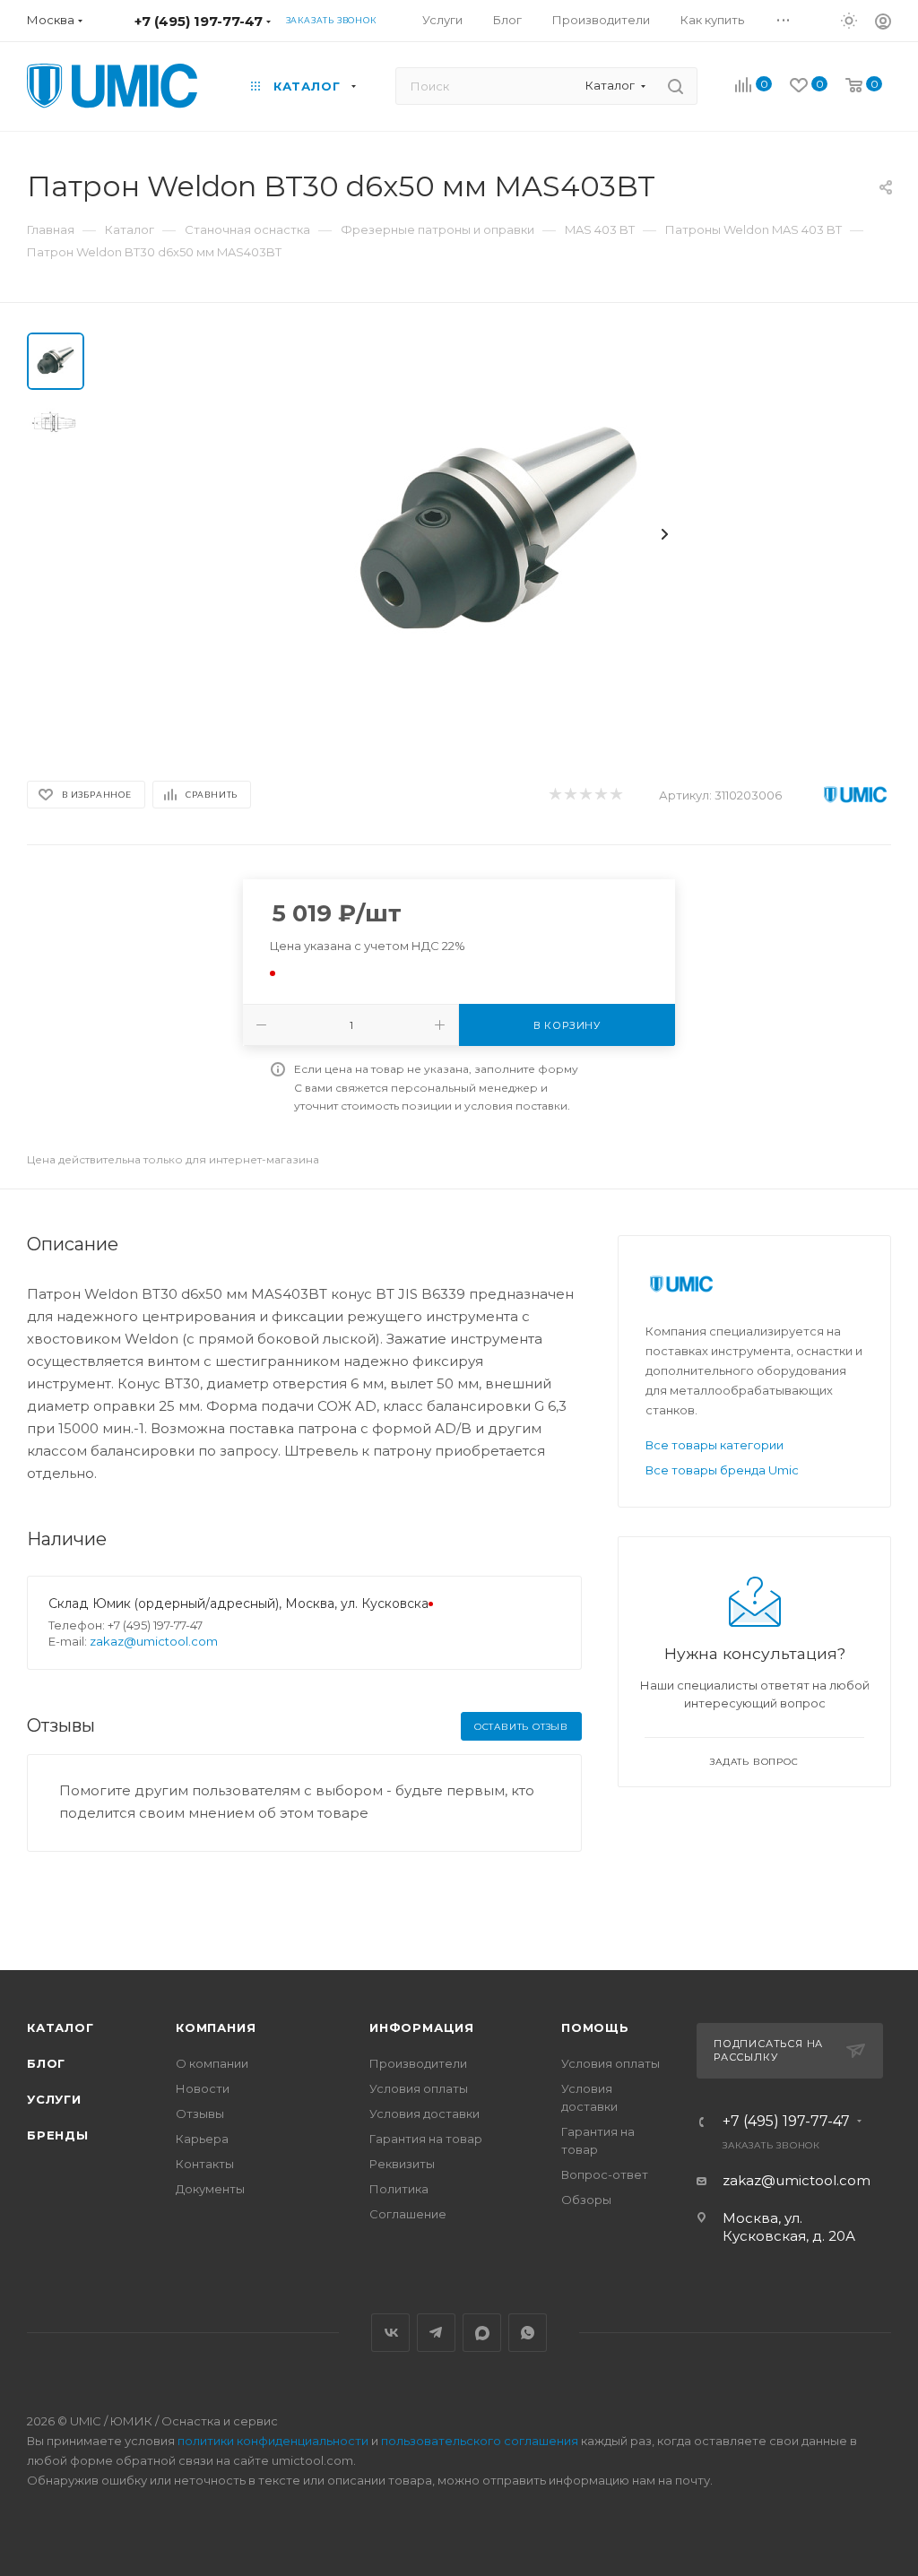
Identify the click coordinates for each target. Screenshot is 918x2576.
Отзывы (200, 2114)
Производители (418, 2063)
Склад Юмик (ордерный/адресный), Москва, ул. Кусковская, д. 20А (266, 1604)
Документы (210, 2189)
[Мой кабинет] (883, 24)
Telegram (436, 2333)
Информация (422, 2027)
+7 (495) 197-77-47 (199, 21)
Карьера (202, 2139)
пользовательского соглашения (480, 2441)
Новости (203, 2088)
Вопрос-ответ (605, 2174)
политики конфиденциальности (273, 2441)
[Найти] (676, 86)
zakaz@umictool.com (154, 1641)
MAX (482, 2333)
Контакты (205, 2164)
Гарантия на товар (426, 2139)
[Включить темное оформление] (849, 20)
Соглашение (408, 2214)
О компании (212, 2063)
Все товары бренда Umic (722, 1470)
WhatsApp (528, 2333)
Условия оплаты (419, 2088)
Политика (399, 2189)
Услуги (54, 2099)
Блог (46, 2063)
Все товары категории (714, 1445)
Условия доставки (424, 2114)
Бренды (58, 2135)
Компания (216, 2027)
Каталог (61, 2027)
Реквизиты (402, 2164)
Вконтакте (390, 2333)
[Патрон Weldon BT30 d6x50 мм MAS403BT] (498, 534)
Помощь (595, 2027)
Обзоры (586, 2200)
